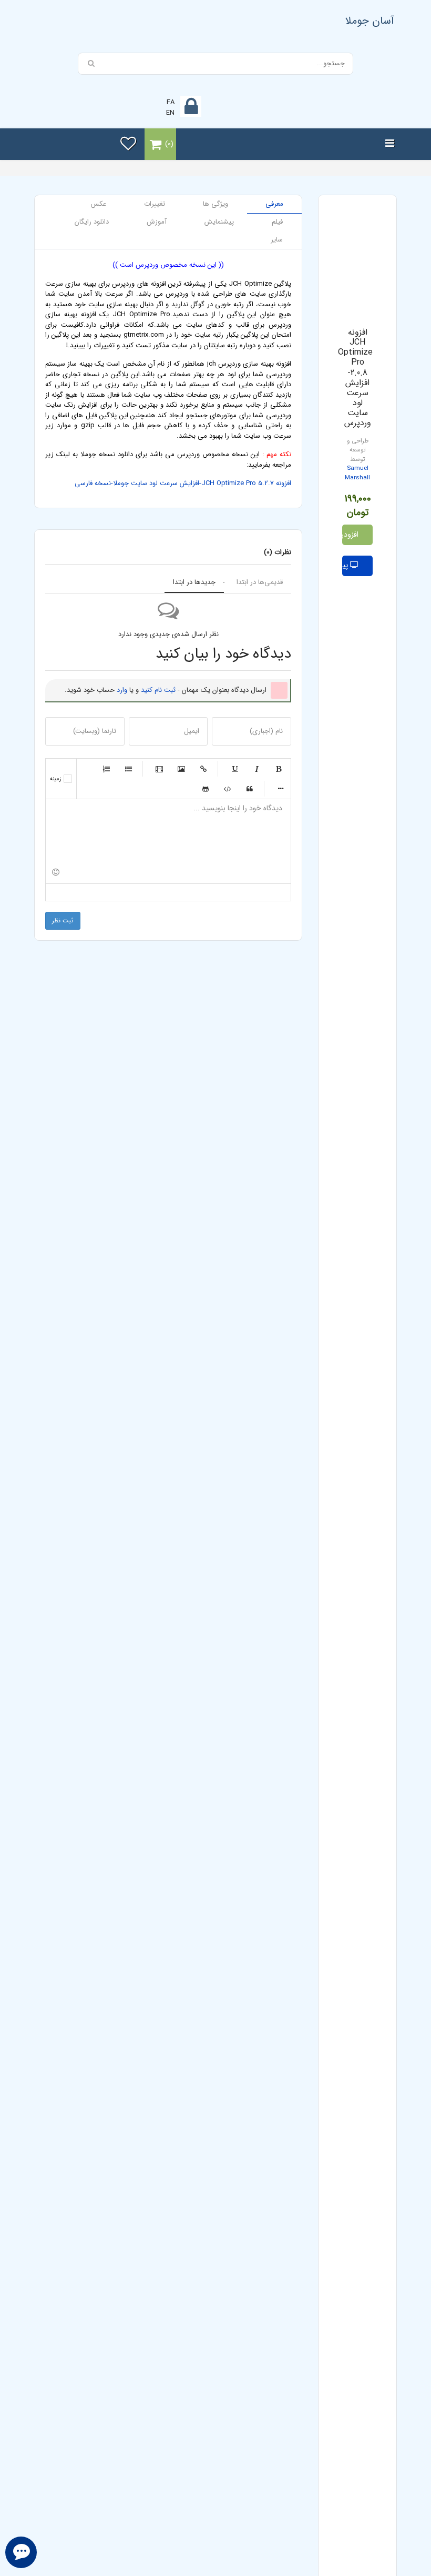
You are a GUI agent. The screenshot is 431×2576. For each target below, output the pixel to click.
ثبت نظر (63, 920)
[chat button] (21, 2552)
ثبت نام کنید (158, 690)
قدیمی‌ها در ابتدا (260, 582)
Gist (206, 789)
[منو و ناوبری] (390, 144)
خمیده (256, 769)
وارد (122, 690)
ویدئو (159, 769)
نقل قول (250, 789)
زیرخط (234, 769)
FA (171, 102)
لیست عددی (106, 769)
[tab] (274, 204)
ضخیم (279, 769)
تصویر (181, 769)
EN (170, 113)
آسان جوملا (370, 21)
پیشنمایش (346, 565)
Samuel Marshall (357, 473)
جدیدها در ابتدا (194, 582)
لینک (203, 769)
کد (228, 789)
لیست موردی (128, 769)
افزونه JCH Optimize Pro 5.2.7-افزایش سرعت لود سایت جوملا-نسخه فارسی (183, 483)
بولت (281, 789)
